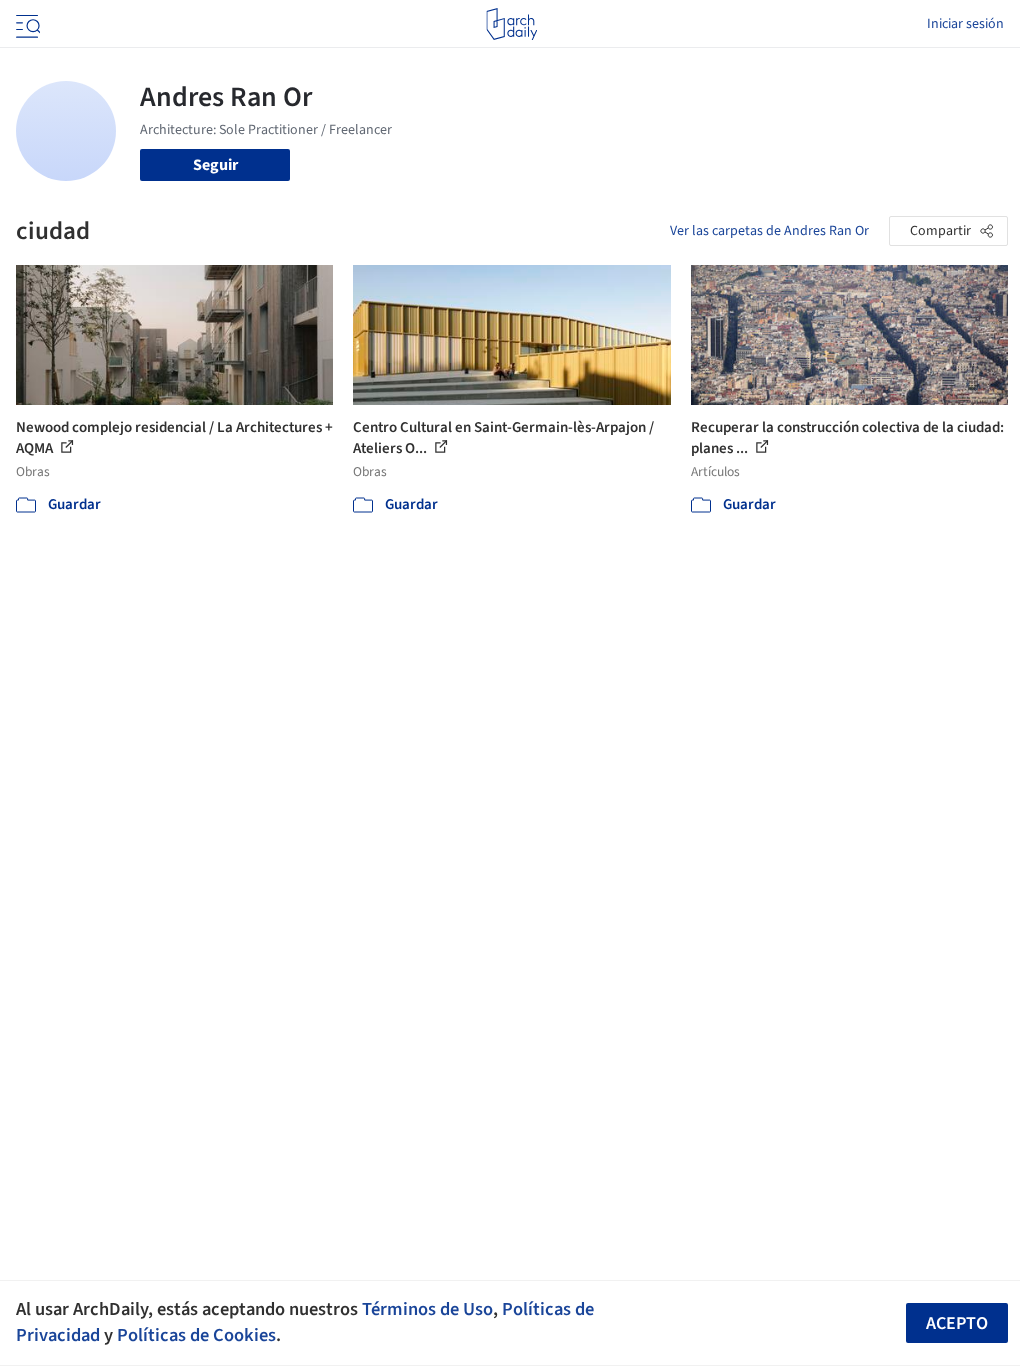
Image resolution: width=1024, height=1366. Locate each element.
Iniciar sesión (965, 24)
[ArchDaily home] (511, 24)
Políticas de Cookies (196, 1335)
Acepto (957, 1323)
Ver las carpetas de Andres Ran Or (769, 231)
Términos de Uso (427, 1309)
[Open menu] (26, 24)
